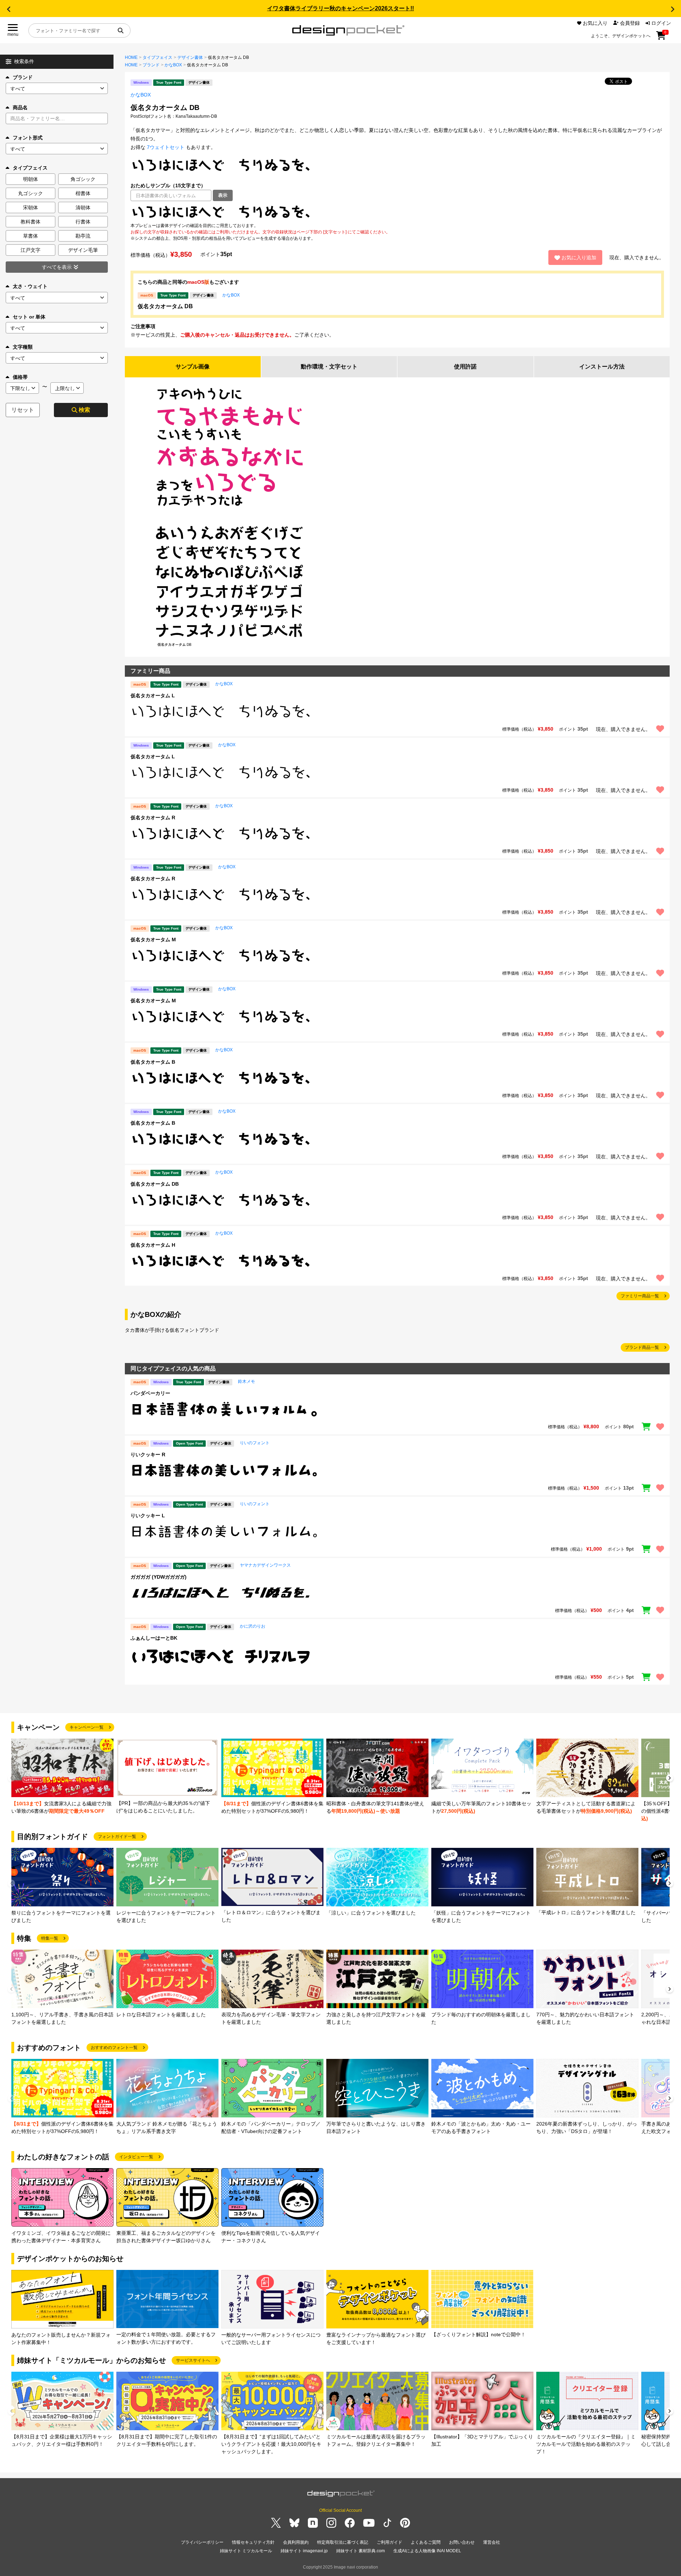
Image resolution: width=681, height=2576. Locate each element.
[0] (661, 38)
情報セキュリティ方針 (253, 2542)
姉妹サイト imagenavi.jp (304, 2551)
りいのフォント (255, 1443)
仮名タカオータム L (153, 696)
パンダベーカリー (150, 1393)
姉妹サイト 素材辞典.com (361, 2551)
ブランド (23, 77)
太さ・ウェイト (30, 286)
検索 (84, 410)
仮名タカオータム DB (165, 306)
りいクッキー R (148, 1455)
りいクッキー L (148, 1516)
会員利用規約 (296, 2542)
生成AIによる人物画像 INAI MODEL (427, 2551)
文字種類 (23, 347)
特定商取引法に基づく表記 (343, 2542)
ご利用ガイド (389, 2542)
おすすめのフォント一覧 (114, 2048)
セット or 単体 (29, 317)
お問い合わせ (462, 2542)
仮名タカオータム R (153, 818)
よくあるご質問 (426, 2542)
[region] (397, 212)
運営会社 (492, 2542)
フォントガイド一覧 (117, 1837)
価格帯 (20, 377)
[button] (9, 9)
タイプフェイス (157, 57)
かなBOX (173, 65)
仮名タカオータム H (153, 1245)
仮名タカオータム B (153, 1062)
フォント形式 (28, 138)
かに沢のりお (253, 1626)
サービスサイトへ (193, 2360)
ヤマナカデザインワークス (265, 1565)
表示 (223, 195)
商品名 (20, 107)
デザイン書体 (190, 57)
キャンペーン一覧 (87, 1727)
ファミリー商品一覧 (640, 1296)
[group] (62, 1777)
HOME (131, 57)
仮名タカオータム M (153, 940)
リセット (23, 410)
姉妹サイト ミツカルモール (246, 2551)
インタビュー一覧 (136, 2157)
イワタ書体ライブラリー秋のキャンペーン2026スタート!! (340, 8)
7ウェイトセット (166, 147)
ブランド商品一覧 (642, 1347)
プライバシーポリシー (202, 2542)
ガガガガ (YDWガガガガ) (159, 1577)
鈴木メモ (247, 1381)
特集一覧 (50, 1938)
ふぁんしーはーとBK (154, 1638)
